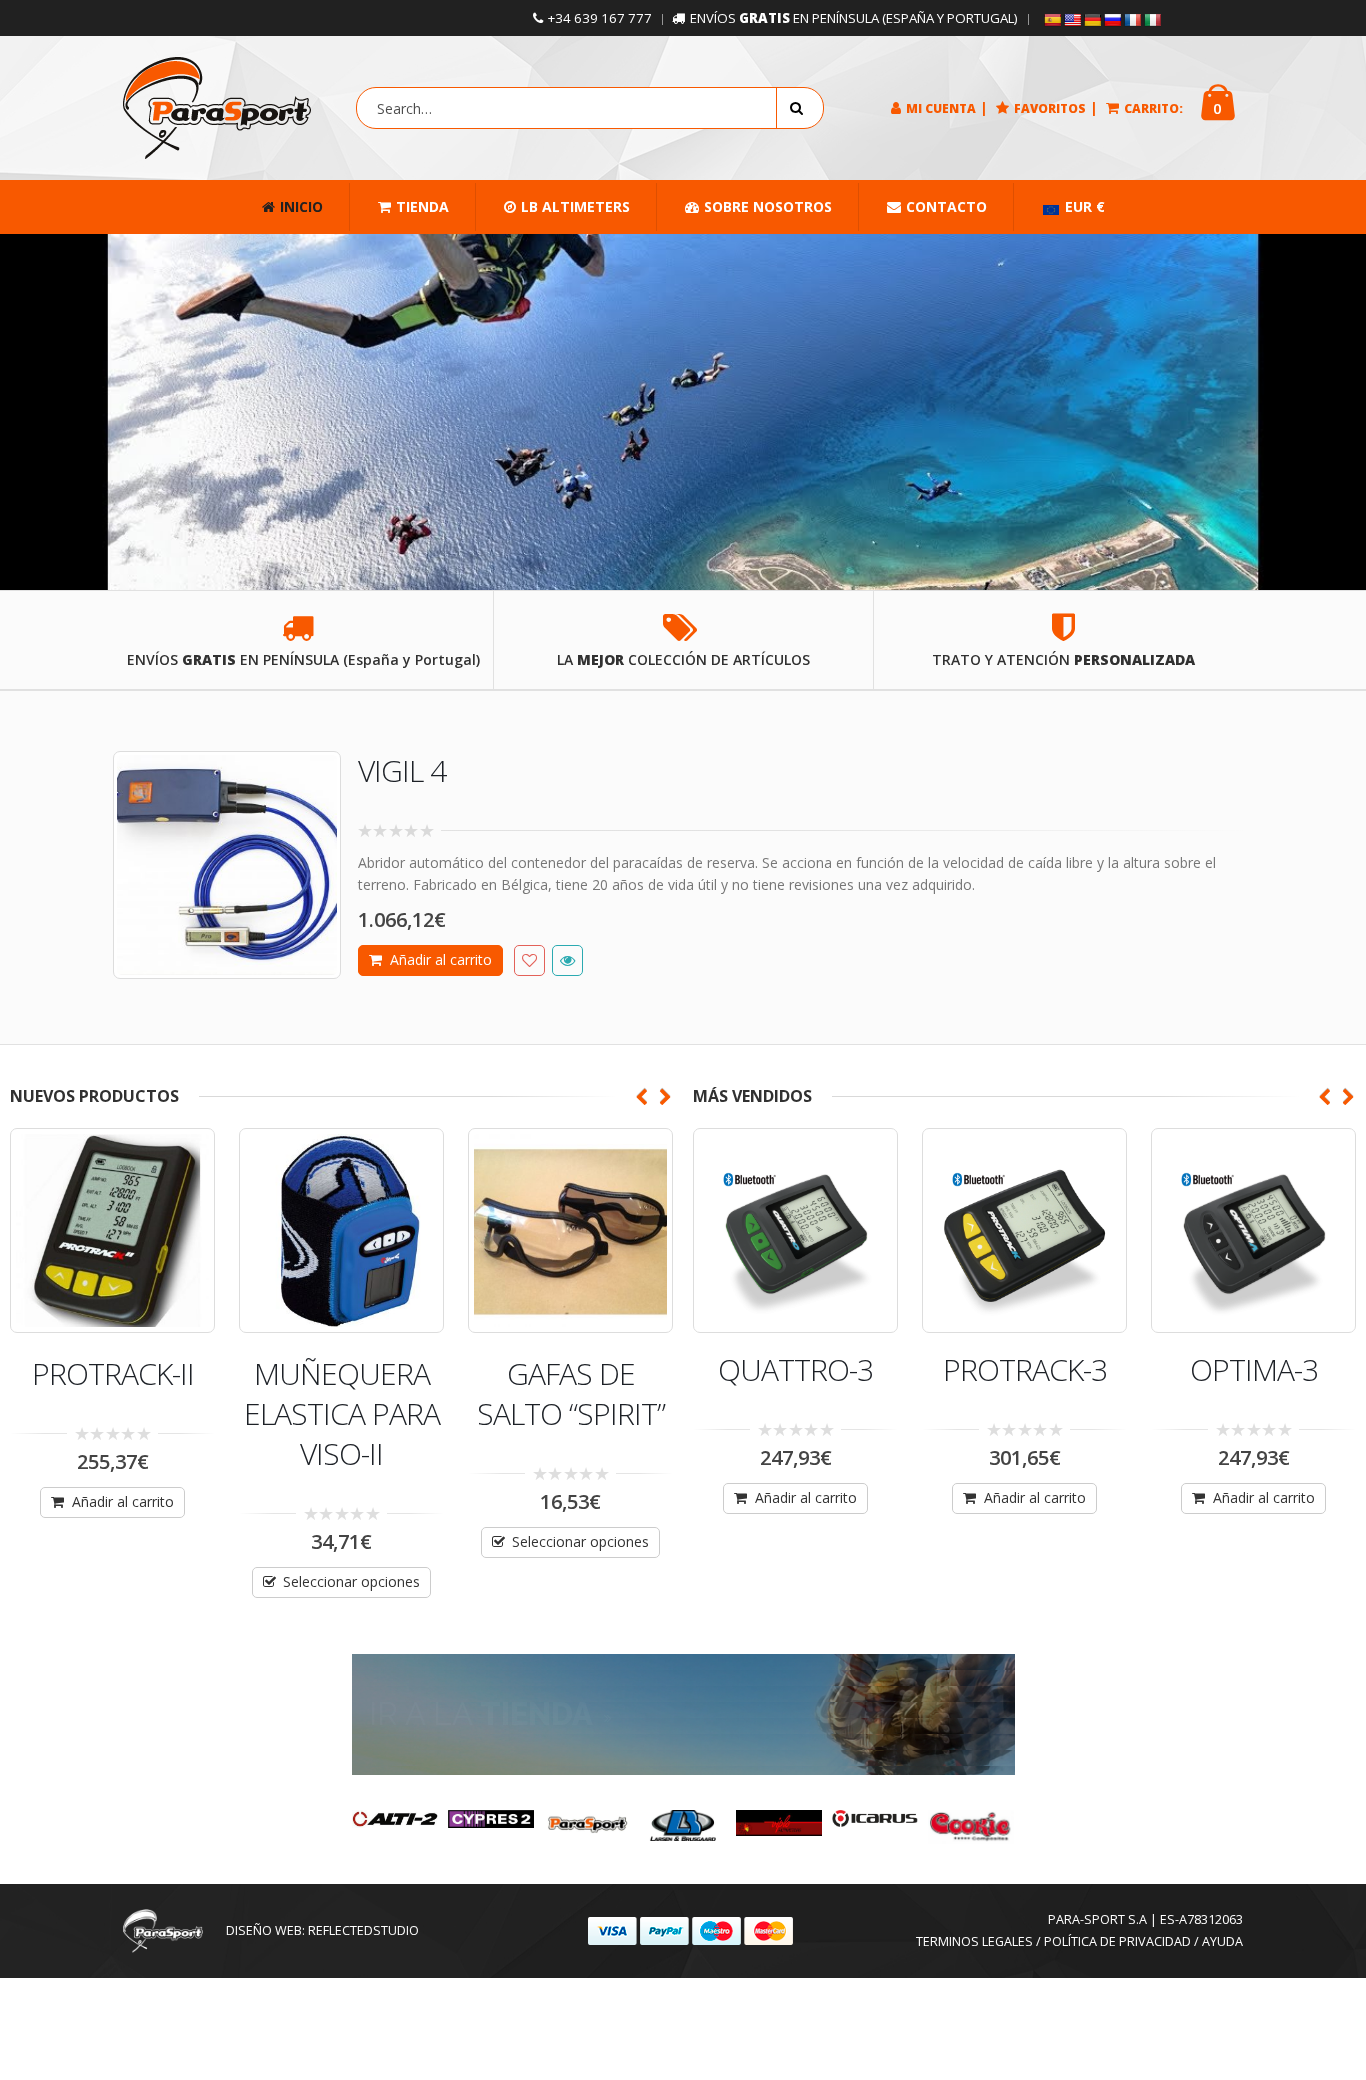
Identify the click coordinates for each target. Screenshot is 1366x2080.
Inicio (301, 206)
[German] (1092, 20)
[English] (1072, 20)
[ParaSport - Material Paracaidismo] (217, 108)
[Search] (800, 108)
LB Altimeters (575, 206)
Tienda (422, 206)
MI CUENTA (941, 108)
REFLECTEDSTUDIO (363, 1930)
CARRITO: (1153, 108)
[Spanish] (1052, 20)
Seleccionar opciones (351, 1581)
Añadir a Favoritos (529, 960)
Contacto (946, 206)
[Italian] (1152, 20)
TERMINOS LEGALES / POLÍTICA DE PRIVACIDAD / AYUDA (1079, 1941)
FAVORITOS (1050, 108)
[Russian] (1112, 20)
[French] (1132, 20)
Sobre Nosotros (768, 206)
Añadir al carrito (441, 959)
